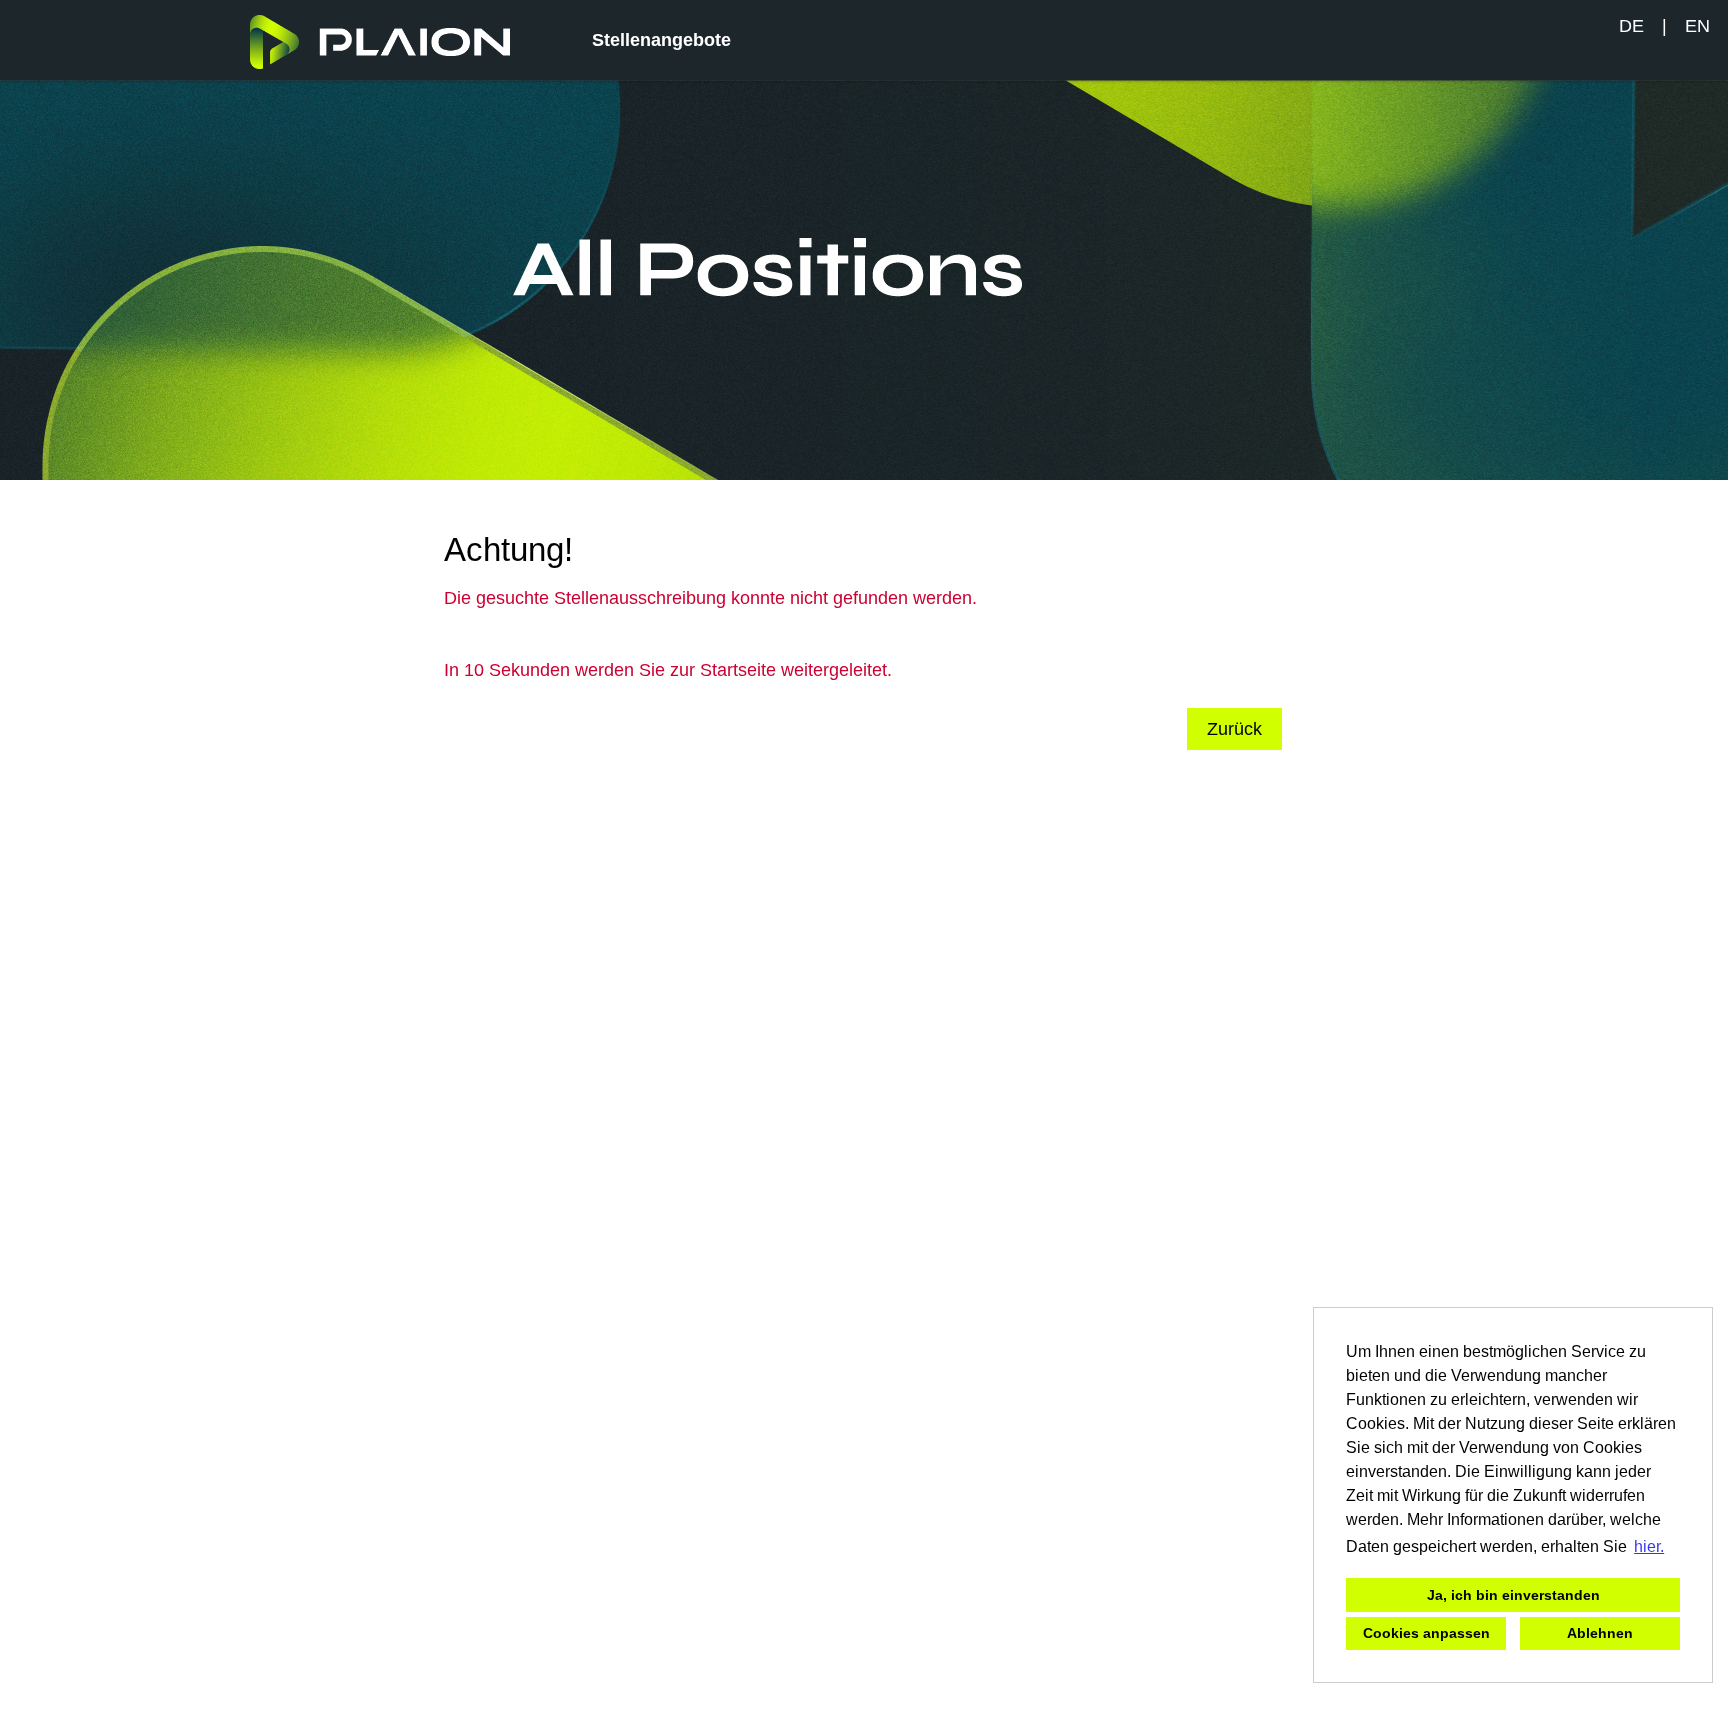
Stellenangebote (661, 40)
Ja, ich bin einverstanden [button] (1513, 1595)
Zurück (1234, 729)
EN (1697, 26)
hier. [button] (1649, 1546)
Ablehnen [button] (1600, 1633)
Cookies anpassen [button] (1426, 1633)
